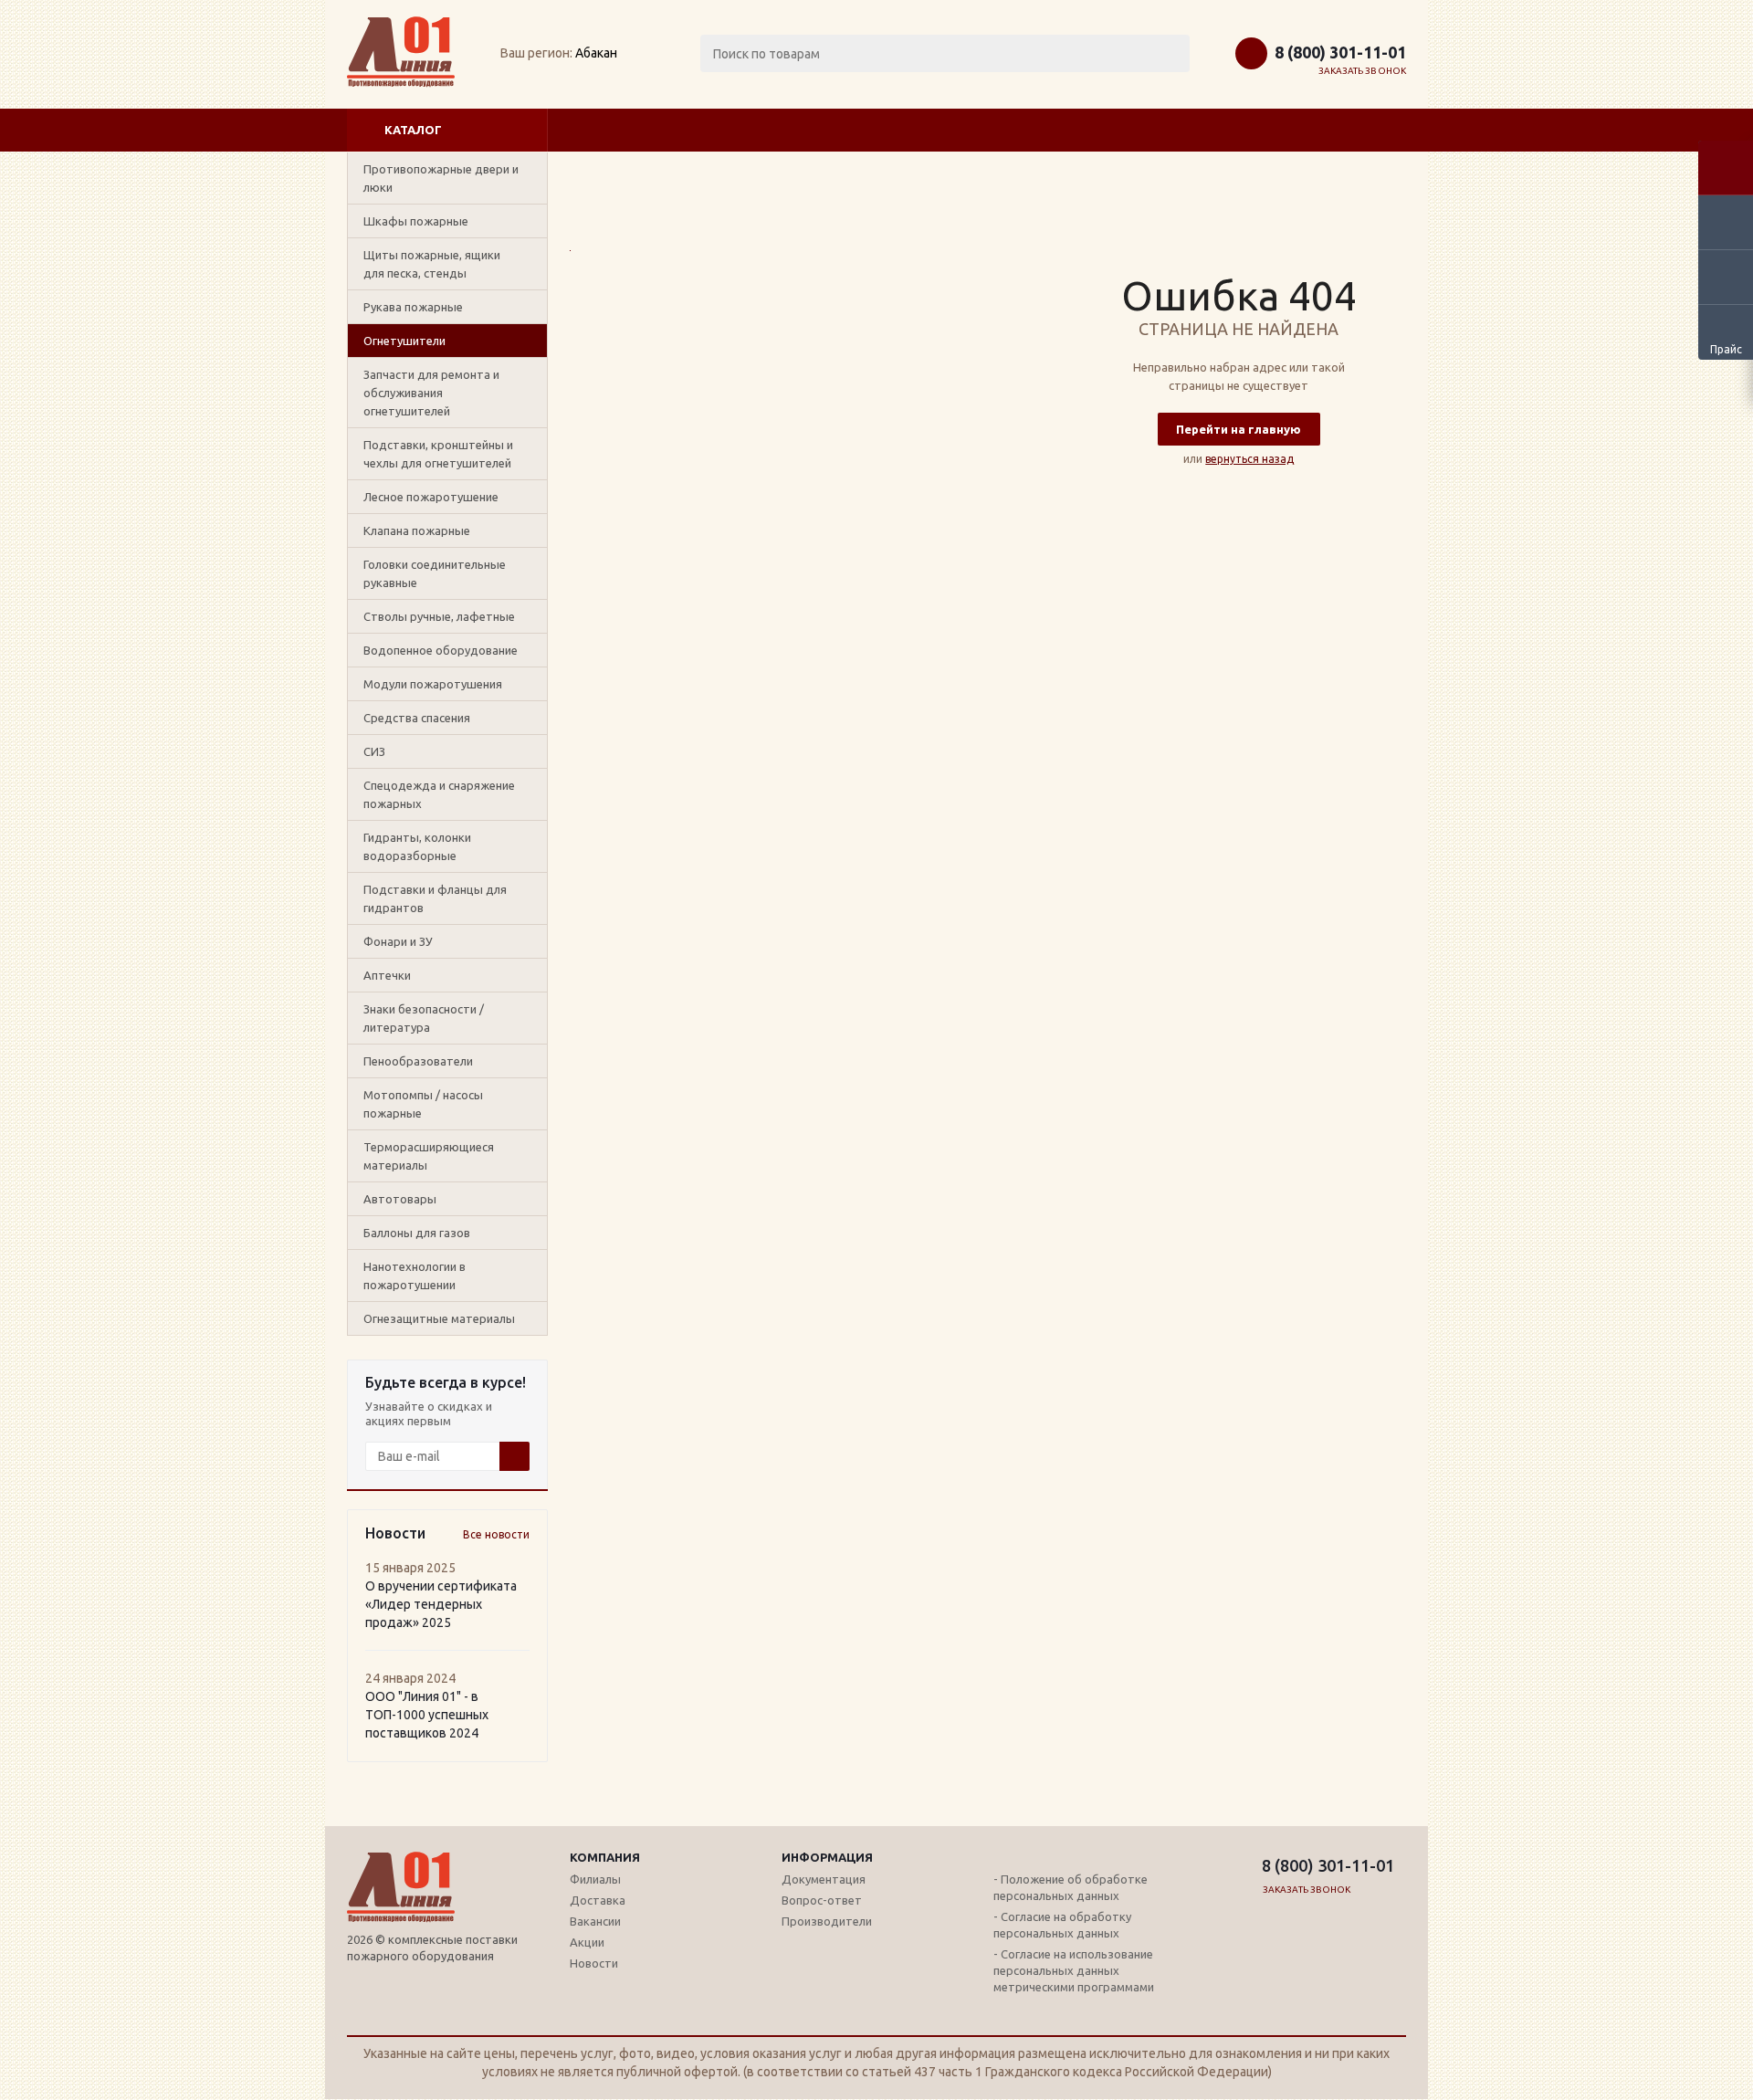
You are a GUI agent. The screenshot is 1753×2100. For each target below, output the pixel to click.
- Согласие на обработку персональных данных (1062, 1925)
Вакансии (595, 1921)
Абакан (596, 53)
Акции (587, 1942)
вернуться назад (1249, 459)
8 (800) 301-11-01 (1340, 52)
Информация (827, 1857)
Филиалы (595, 1879)
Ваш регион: (536, 53)
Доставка (598, 1900)
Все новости (496, 1534)
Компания (605, 1857)
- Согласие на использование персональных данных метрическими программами (1074, 1970)
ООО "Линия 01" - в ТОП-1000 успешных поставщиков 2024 (427, 1715)
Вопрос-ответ (822, 1900)
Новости (594, 1963)
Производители (827, 1921)
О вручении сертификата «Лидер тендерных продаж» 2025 (441, 1604)
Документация (824, 1879)
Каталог (413, 130)
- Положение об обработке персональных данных (1071, 1887)
